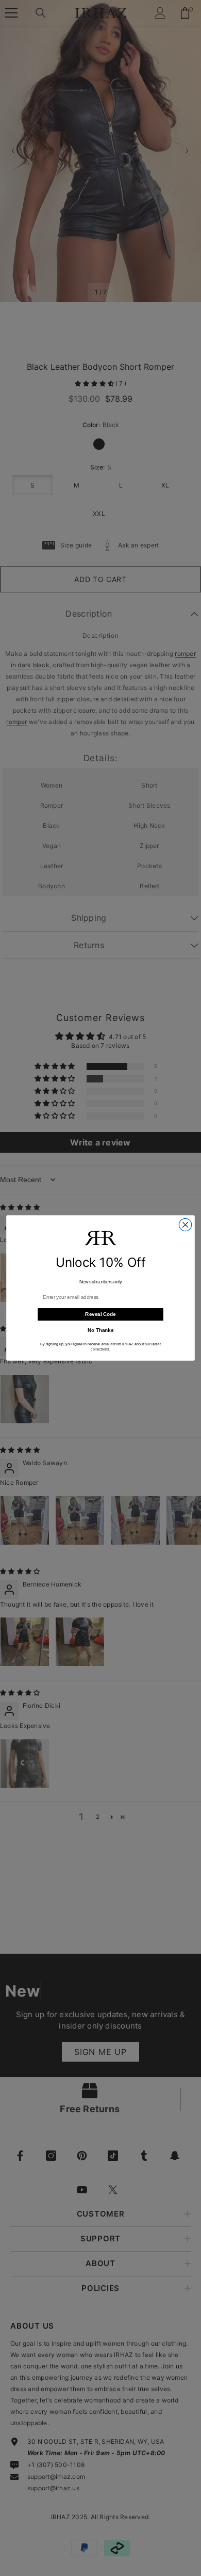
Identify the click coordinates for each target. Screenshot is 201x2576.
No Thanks (101, 1330)
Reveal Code (100, 1314)
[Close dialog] (185, 1224)
